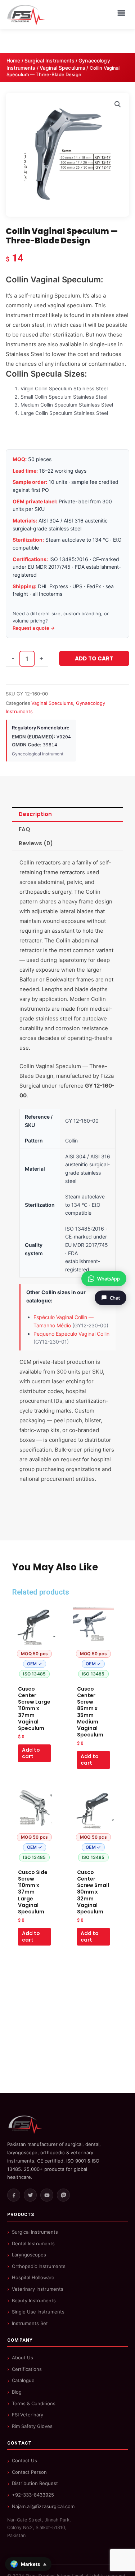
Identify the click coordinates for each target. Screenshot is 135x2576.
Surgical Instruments (49, 60)
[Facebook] (14, 2195)
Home (13, 60)
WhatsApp (109, 1279)
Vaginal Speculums (62, 68)
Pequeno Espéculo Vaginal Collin (71, 1334)
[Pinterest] (63, 2195)
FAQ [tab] (24, 829)
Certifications (27, 2369)
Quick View (34, 1675)
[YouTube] (47, 2195)
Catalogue (23, 2380)
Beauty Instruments (34, 2300)
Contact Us (24, 2460)
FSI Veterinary (28, 2415)
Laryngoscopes (29, 2255)
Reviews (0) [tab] (36, 843)
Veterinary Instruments (38, 2289)
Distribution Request (35, 2483)
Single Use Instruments (38, 2312)
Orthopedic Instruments (39, 2266)
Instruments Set (30, 2323)
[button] (118, 104)
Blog (17, 2392)
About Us (22, 2358)
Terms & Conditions (34, 2403)
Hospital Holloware (33, 2277)
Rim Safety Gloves (32, 2426)
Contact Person (29, 2472)
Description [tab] (35, 814)
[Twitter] (30, 2195)
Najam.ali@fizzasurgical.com (43, 2506)
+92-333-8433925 (33, 2495)
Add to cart (94, 658)
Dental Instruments (33, 2243)
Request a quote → (34, 628)
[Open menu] (121, 13)
